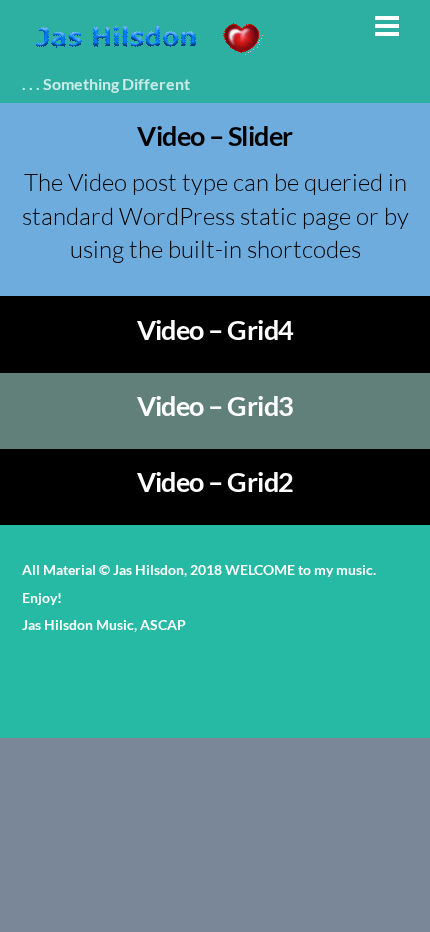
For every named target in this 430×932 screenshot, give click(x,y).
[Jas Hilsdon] (147, 54)
